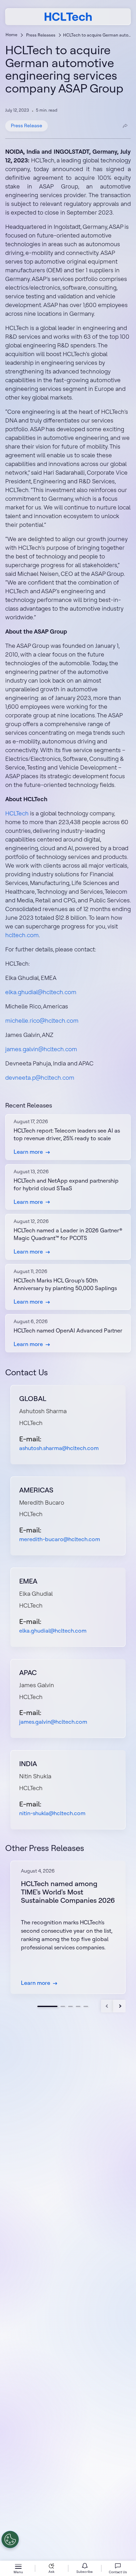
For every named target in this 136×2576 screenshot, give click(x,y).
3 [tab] (70, 2006)
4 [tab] (78, 2006)
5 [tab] (86, 2006)
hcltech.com (22, 935)
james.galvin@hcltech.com (41, 1049)
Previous (107, 2006)
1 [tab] (47, 2006)
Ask (51, 2572)
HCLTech (17, 813)
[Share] (125, 126)
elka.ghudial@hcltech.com (41, 992)
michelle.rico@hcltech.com (42, 1020)
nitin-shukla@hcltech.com (52, 1813)
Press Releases (41, 35)
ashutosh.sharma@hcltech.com (59, 1448)
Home (12, 35)
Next (119, 2006)
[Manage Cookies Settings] (10, 2539)
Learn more (28, 1152)
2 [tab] (63, 2006)
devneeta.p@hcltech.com (40, 1077)
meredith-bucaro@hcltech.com (60, 1539)
